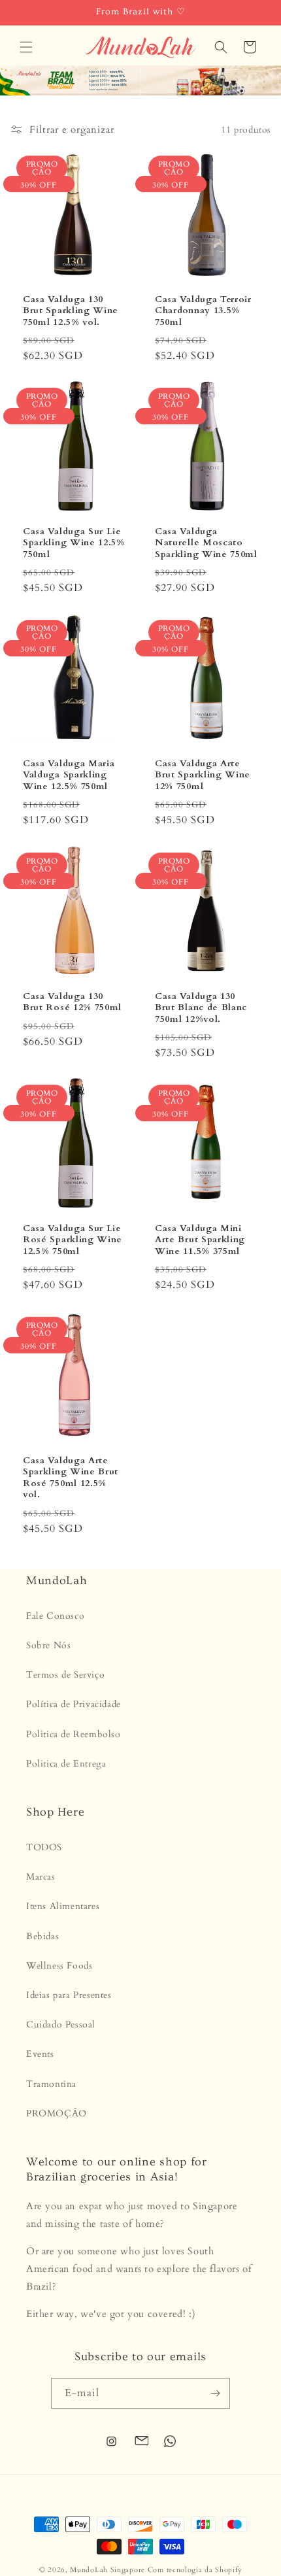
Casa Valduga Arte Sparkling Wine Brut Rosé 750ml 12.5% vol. (71, 1478)
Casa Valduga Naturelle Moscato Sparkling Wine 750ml (206, 543)
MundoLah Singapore (107, 2570)
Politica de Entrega (66, 1764)
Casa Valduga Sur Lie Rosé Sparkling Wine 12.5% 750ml (73, 1240)
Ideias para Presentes (69, 1995)
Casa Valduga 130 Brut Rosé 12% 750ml (72, 1002)
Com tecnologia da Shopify (195, 2570)
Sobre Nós (48, 1645)
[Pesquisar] (221, 47)
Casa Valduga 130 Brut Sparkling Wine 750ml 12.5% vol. (71, 311)
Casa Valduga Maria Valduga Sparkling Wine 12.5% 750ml (69, 775)
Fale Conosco (55, 1616)
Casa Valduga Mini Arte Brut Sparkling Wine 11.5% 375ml (200, 1240)
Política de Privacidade (74, 1704)
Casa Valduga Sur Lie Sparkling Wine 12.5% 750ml (74, 543)
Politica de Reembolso (74, 1734)
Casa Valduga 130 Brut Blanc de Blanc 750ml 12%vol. (201, 1008)
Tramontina (51, 2084)
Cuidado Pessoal (61, 2025)
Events (40, 2054)
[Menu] (26, 47)
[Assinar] (215, 2393)
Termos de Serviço (65, 1675)
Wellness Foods (59, 1966)
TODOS (44, 1847)
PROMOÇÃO (57, 2113)
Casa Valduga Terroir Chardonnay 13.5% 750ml (203, 311)
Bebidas (42, 1936)
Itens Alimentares (63, 1906)
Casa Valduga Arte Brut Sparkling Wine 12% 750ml (203, 775)
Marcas (41, 1877)
